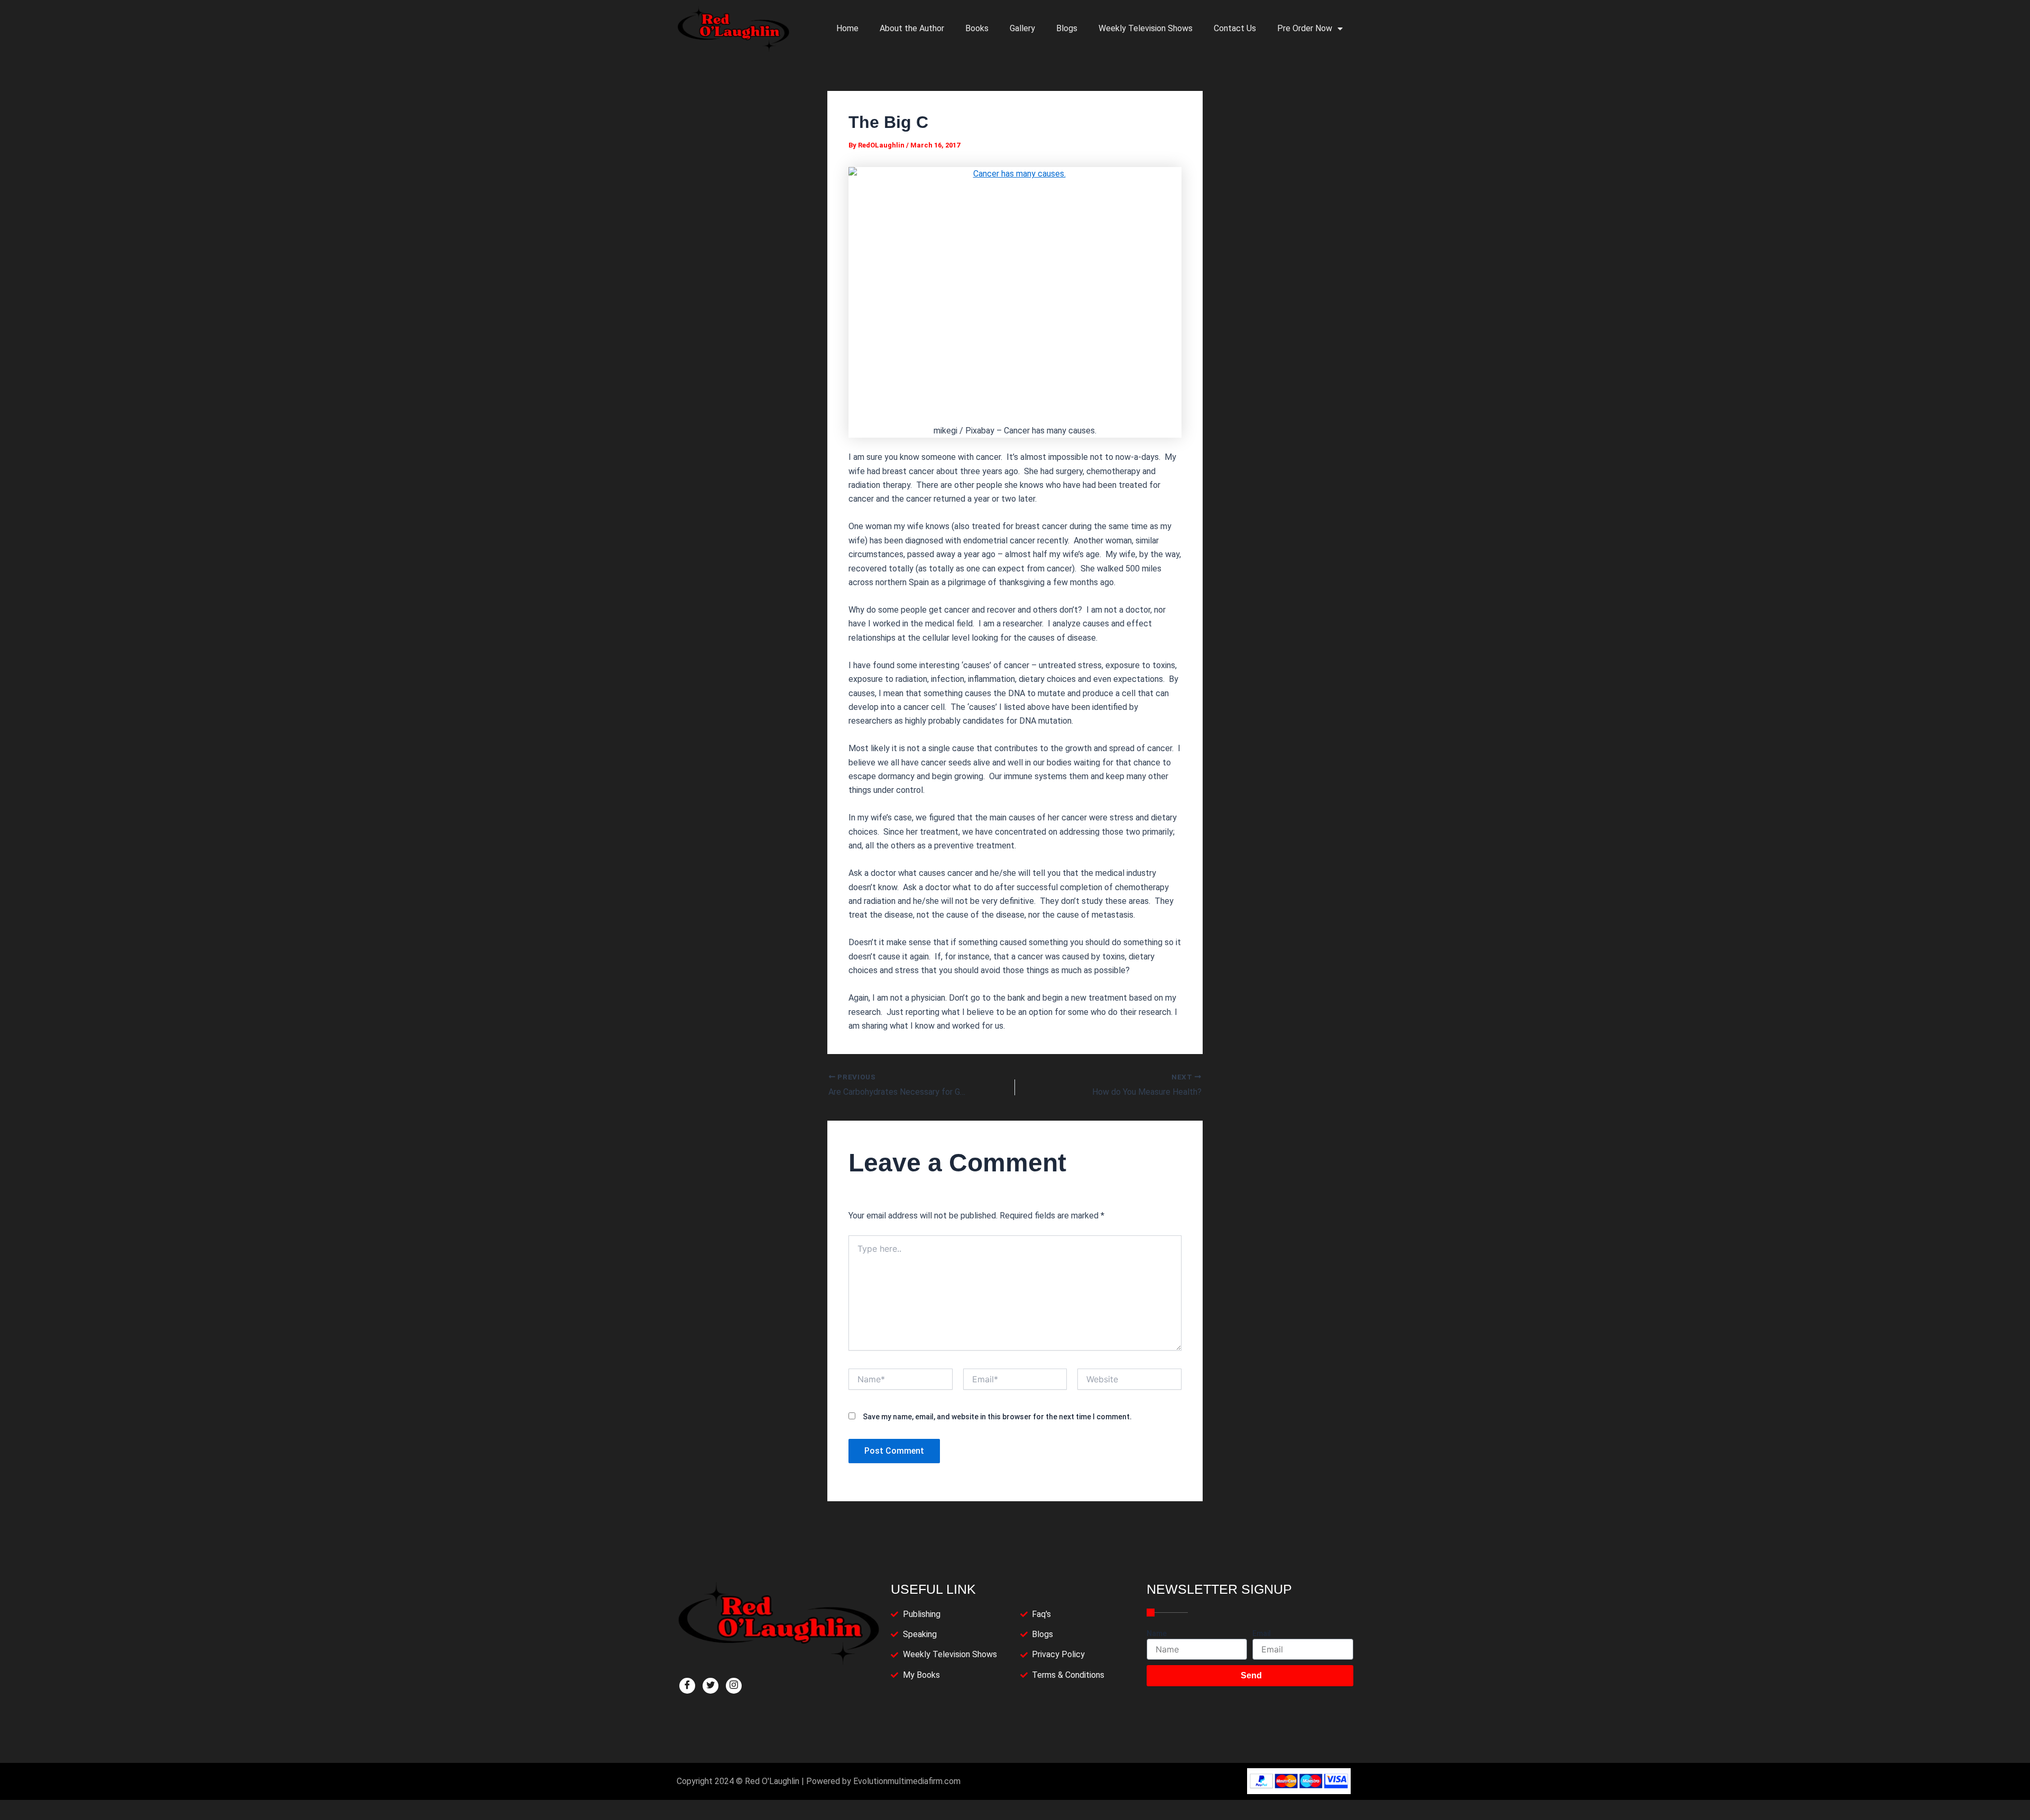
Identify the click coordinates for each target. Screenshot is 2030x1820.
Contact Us (1235, 28)
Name (1157, 1633)
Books (977, 28)
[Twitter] (710, 1686)
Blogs (1067, 28)
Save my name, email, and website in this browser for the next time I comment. (997, 1417)
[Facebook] (687, 1686)
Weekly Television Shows (1146, 28)
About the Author (912, 28)
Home (847, 28)
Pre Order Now (1305, 28)
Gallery (1022, 28)
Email (1262, 1633)
